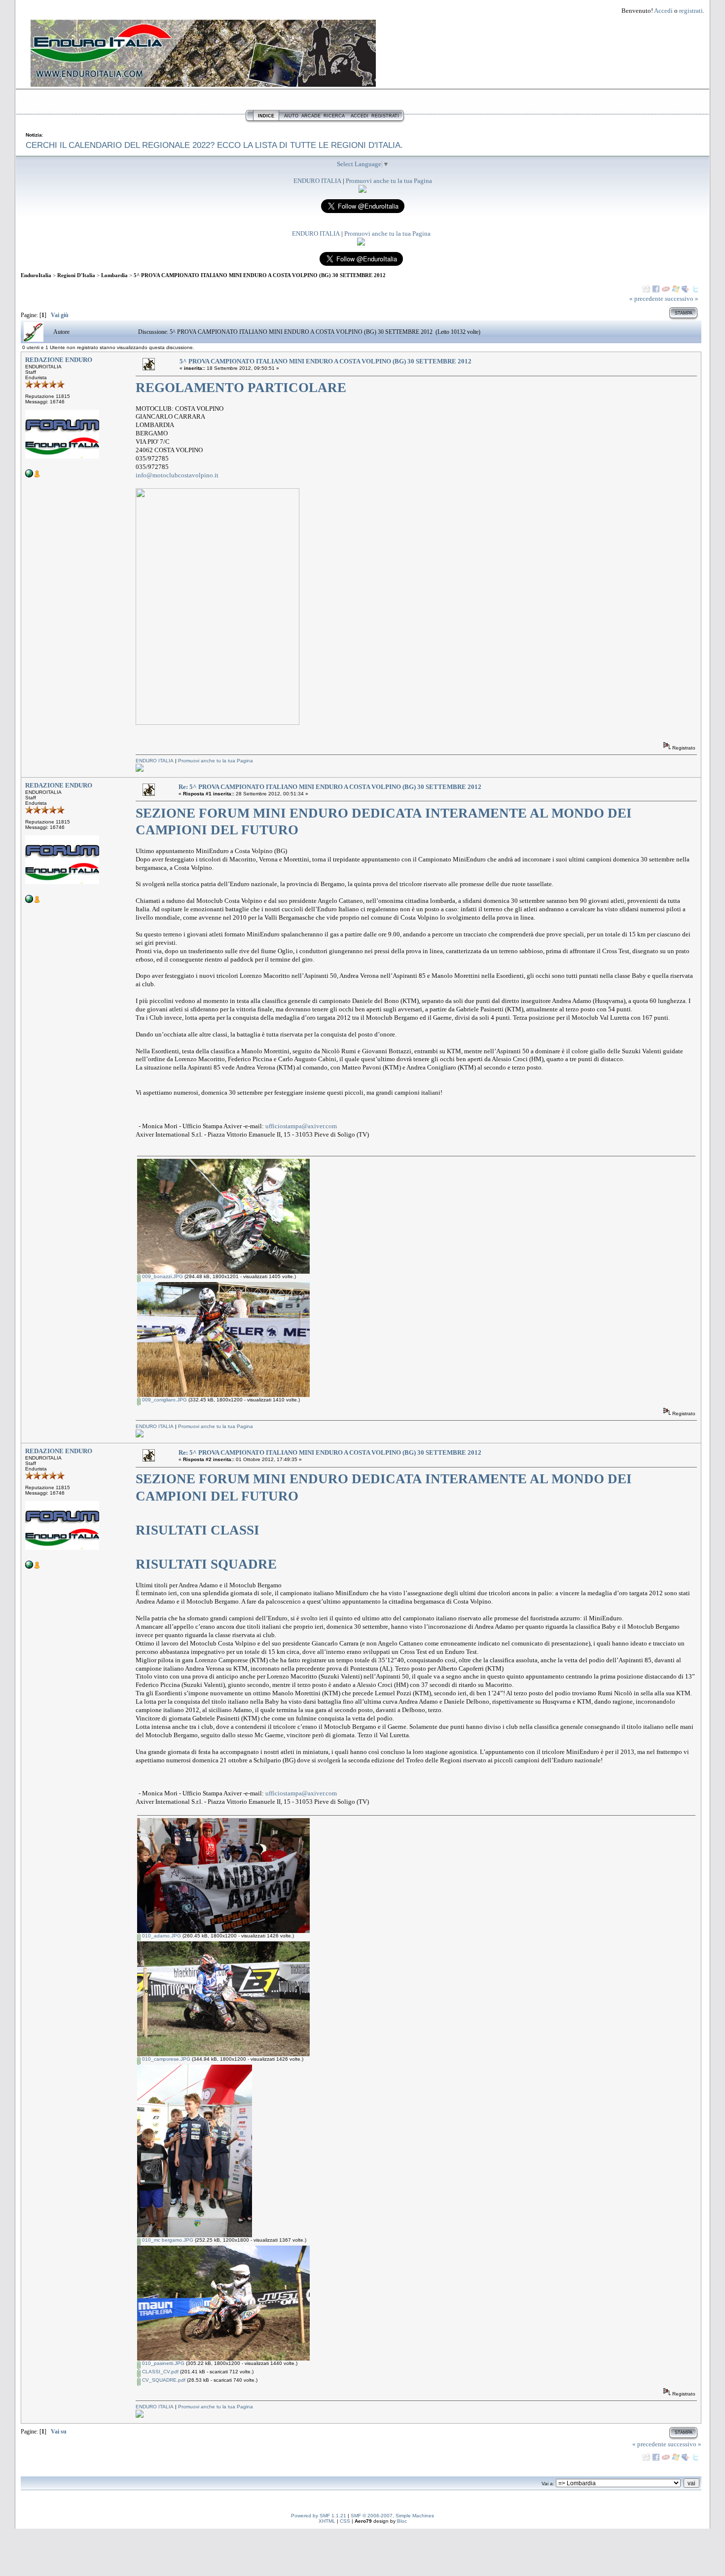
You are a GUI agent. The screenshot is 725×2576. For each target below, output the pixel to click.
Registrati (385, 116)
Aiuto (291, 116)
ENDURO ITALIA (317, 181)
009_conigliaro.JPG (164, 1400)
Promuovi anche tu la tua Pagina (389, 181)
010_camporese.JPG (165, 2059)
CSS (345, 2521)
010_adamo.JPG (161, 1936)
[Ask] (666, 289)
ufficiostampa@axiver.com (301, 1126)
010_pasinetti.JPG (163, 2363)
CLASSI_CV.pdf (160, 2372)
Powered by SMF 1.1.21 (319, 2516)
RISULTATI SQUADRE (206, 1564)
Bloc (402, 2521)
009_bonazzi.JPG (162, 1276)
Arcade (311, 116)
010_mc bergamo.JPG (167, 2240)
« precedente (646, 299)
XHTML (327, 2521)
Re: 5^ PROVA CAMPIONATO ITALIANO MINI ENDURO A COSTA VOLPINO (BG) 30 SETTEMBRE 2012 (330, 787)
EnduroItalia (36, 275)
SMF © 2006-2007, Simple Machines (392, 2516)
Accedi (663, 11)
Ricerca (334, 116)
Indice (266, 116)
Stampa (684, 313)
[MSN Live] (676, 289)
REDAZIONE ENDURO (59, 360)
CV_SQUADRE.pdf (163, 2380)
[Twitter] (695, 289)
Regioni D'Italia (76, 275)
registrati (691, 11)
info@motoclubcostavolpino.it (177, 475)
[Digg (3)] (646, 289)
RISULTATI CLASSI (198, 1530)
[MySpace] (686, 289)
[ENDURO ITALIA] (362, 191)
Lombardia (114, 275)
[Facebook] (656, 289)
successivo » (682, 299)
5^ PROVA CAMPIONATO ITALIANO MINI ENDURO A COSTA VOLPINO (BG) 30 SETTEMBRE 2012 (260, 275)
